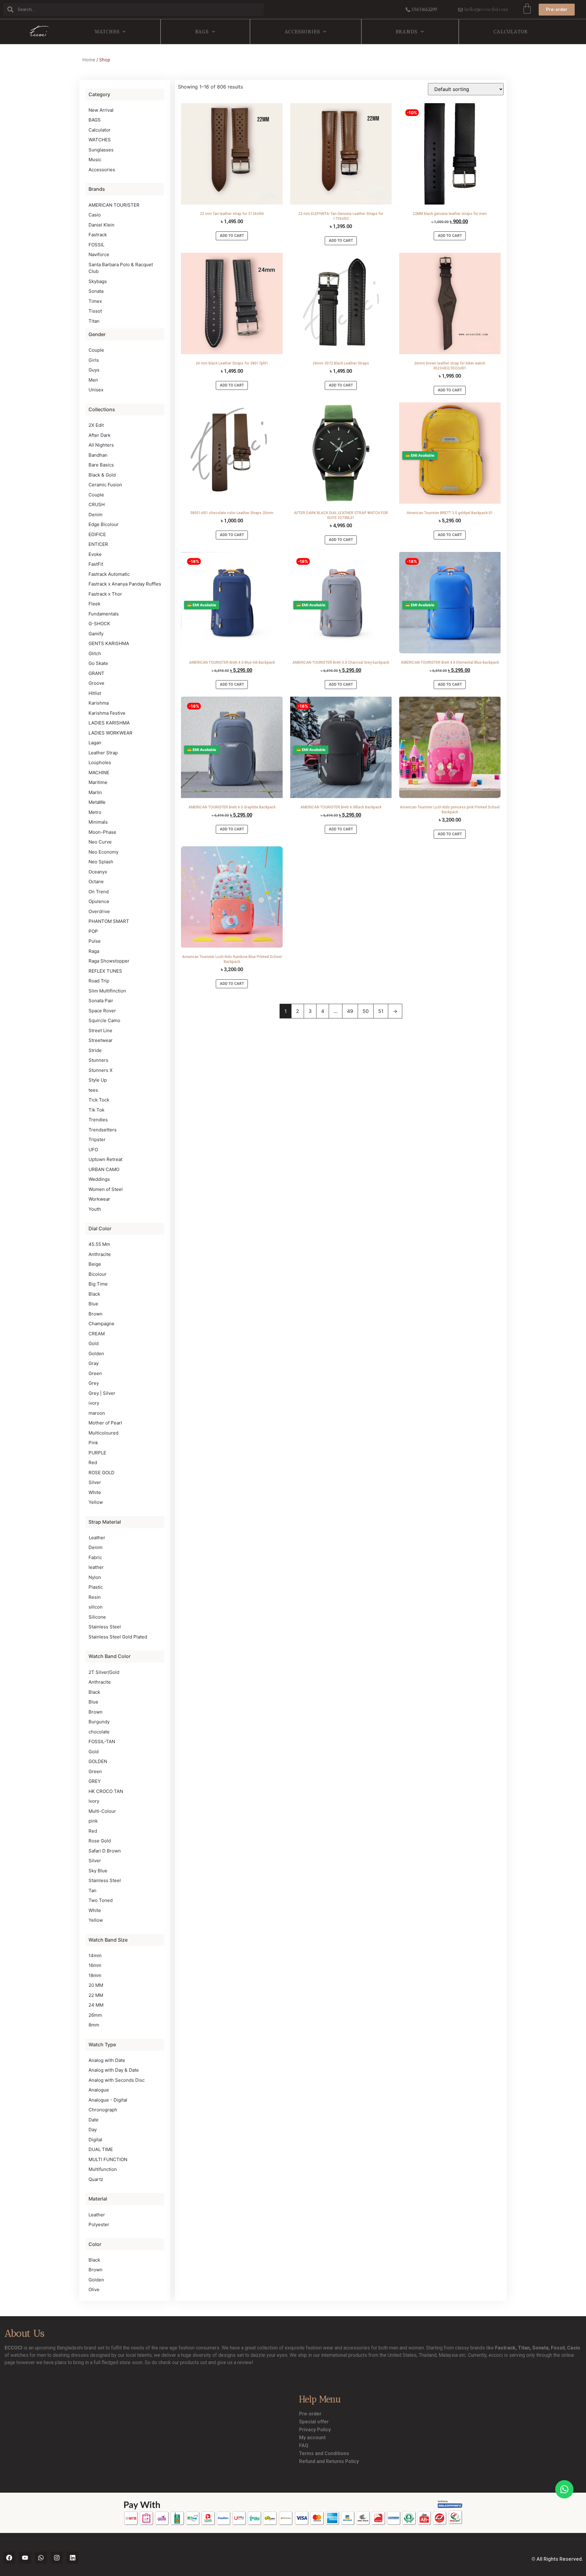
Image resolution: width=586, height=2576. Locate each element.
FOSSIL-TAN (102, 1742)
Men (93, 380)
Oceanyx (98, 872)
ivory (94, 1403)
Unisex (96, 390)
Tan (92, 1890)
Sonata (96, 291)
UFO (93, 1150)
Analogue (99, 2090)
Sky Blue (98, 1871)
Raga (94, 951)
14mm (95, 1956)
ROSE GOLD (101, 1473)
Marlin (95, 792)
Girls (94, 360)
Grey (94, 1383)
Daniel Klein (101, 225)
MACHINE (99, 773)
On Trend (99, 892)
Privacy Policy (315, 2430)
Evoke (95, 554)
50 (366, 1011)
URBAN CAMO (104, 1169)
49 (350, 1011)
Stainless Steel (105, 1627)
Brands (407, 32)
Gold (94, 1343)
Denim (96, 515)
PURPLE (97, 1453)
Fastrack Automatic (109, 574)
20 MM (96, 1985)
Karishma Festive (107, 713)
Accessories (302, 32)
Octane (96, 882)
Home (89, 60)
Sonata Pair (101, 1001)
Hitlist (95, 693)
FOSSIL (96, 245)
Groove (96, 683)
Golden (96, 1353)
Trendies (98, 1120)
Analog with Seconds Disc (117, 2080)
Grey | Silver (102, 1393)
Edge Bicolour (104, 524)
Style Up (98, 1080)
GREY (95, 1781)
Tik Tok (96, 1110)
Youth (95, 1209)
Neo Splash (101, 862)
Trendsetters (103, 1130)
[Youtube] (25, 2558)
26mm (95, 2015)
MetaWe (97, 802)
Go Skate (98, 663)
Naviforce (99, 254)
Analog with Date (107, 2060)
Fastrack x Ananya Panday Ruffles (125, 584)
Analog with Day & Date (114, 2070)
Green (95, 1373)
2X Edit (96, 425)
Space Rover (102, 1011)
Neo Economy (103, 852)
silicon (96, 1607)
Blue (93, 1304)
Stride (95, 1050)
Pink (93, 1443)
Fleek (94, 604)
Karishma (99, 703)
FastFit (96, 564)
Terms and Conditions (324, 2453)
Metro (95, 812)
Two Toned (101, 1900)
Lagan (95, 743)
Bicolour (98, 1274)
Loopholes (100, 762)
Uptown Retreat (105, 1159)
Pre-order (310, 2414)
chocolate (99, 1732)
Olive (94, 2289)
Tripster (97, 1139)
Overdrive (99, 911)
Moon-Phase (102, 832)
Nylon (95, 1577)
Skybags (98, 281)
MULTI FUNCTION (108, 2159)
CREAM (97, 1334)
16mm (95, 1965)
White (95, 1492)
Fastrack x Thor (105, 594)
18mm (95, 1975)
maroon (97, 1413)
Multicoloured (103, 1433)
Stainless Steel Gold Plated (118, 1637)
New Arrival (101, 110)
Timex (95, 301)
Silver (95, 1482)
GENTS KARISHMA (109, 643)
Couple (96, 350)
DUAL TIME (101, 2149)
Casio (95, 215)
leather (96, 1567)
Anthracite (100, 1254)
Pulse (95, 941)
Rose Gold (100, 1841)
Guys (94, 370)
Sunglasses (101, 150)
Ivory (94, 1801)
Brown (96, 1314)
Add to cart (232, 236)
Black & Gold (102, 475)
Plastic (96, 1587)
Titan (94, 321)
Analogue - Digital (108, 2100)
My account (312, 2438)
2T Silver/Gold (104, 1672)
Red (93, 1462)
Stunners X (101, 1070)
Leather (97, 1538)
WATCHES (107, 32)
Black (94, 1294)
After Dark (99, 435)
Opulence (99, 901)
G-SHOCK (99, 624)
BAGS (202, 32)
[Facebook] (9, 2558)
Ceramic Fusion (105, 485)
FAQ (304, 2445)
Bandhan (98, 455)
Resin (95, 1597)
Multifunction (103, 2169)
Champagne (101, 1324)
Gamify (96, 634)
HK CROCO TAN (106, 1791)
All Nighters (101, 445)
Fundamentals (104, 614)
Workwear (99, 1199)
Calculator (511, 32)
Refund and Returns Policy (329, 2461)
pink (93, 1821)
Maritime (98, 782)
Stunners (98, 1060)
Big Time (98, 1284)
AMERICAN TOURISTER (114, 205)
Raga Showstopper (109, 961)
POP (93, 931)
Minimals (98, 822)
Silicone (97, 1617)
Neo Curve (100, 842)
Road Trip (99, 981)
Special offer (314, 2422)
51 (381, 1011)
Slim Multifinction (107, 991)
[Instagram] (57, 2558)
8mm (94, 2025)
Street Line (100, 1030)
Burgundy (99, 1722)
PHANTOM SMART (109, 921)
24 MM (96, 2005)
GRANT (96, 673)
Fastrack (98, 235)
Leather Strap (103, 753)
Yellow (96, 1502)
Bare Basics (101, 465)
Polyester (99, 2224)
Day (93, 2130)
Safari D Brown (105, 1851)
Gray (94, 1363)
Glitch (95, 653)
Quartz (96, 2179)
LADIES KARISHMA (109, 723)
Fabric (95, 1557)
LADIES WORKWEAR (110, 733)
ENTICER (98, 544)
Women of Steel (106, 1189)
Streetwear (101, 1040)
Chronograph (103, 2110)
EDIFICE (97, 534)
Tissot (95, 311)
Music (95, 160)
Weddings (99, 1179)
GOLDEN (98, 1761)
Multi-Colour (102, 1811)
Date (94, 2120)
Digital (95, 2140)
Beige (95, 1264)
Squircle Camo (104, 1020)
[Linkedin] (73, 2558)
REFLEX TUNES (105, 971)
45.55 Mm (99, 1244)
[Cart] (527, 9)
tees (93, 1090)
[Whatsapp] (41, 2558)
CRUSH (97, 504)
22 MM (96, 1995)
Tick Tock (99, 1100)
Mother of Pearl (105, 1423)
